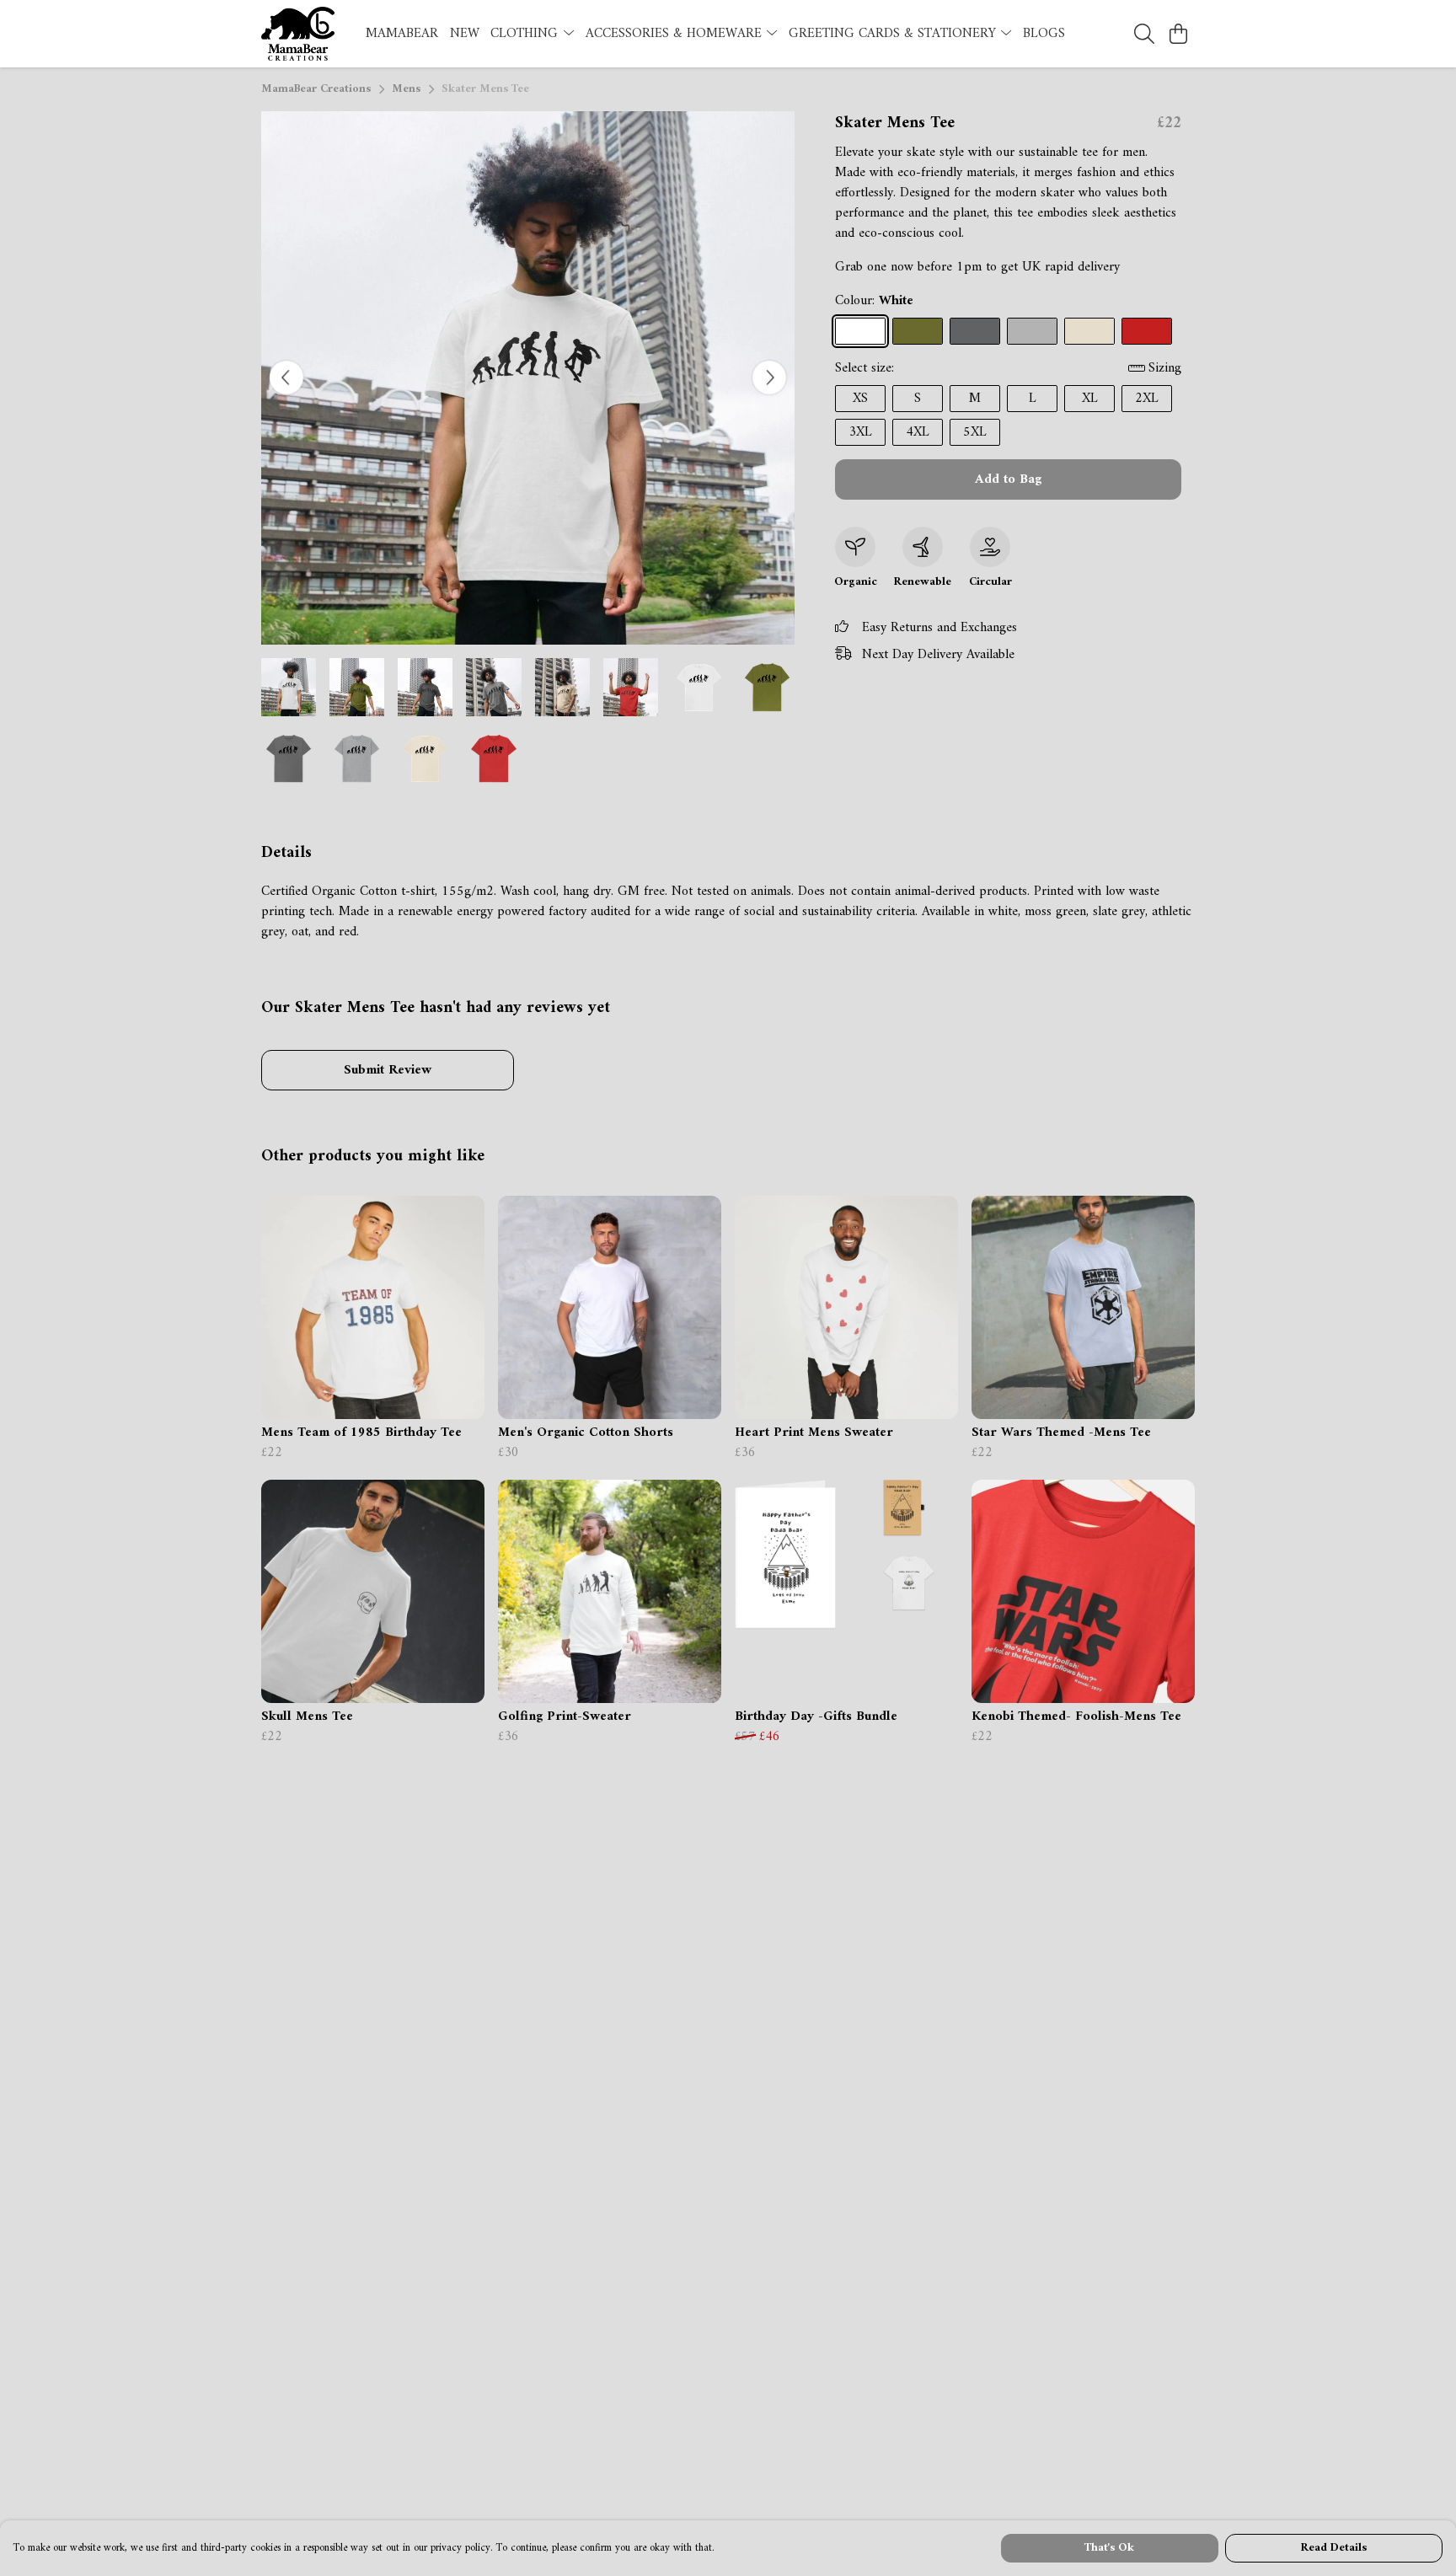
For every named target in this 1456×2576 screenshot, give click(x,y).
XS (860, 399)
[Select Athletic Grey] (1032, 331)
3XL (860, 432)
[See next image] (769, 378)
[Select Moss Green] (918, 331)
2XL (1147, 399)
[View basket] (1178, 34)
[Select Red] (1147, 331)
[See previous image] (286, 378)
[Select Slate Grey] (975, 331)
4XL (918, 432)
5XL (975, 432)
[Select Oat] (1089, 331)
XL (1090, 399)
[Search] (1144, 34)
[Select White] (860, 331)
